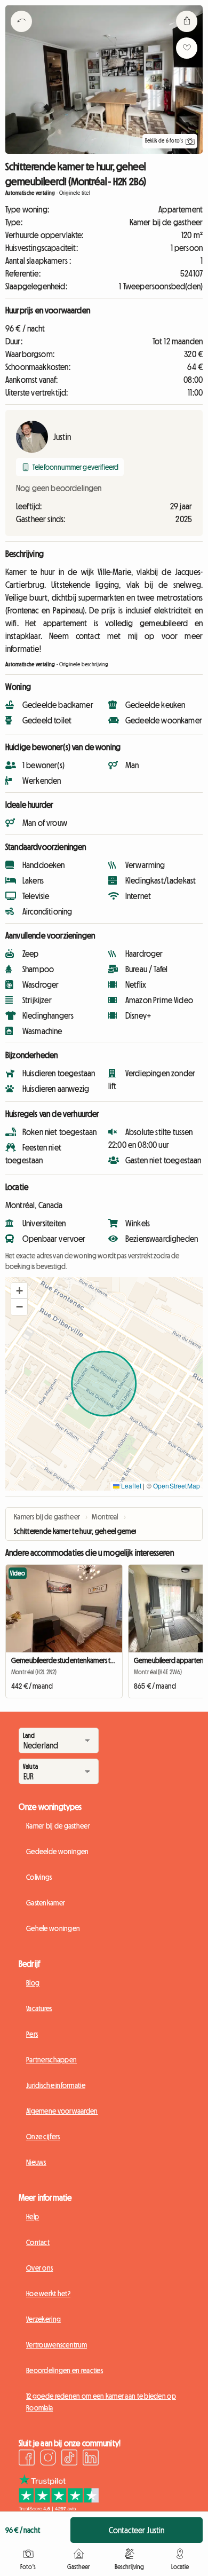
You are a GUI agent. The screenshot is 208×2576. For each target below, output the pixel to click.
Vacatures (39, 2008)
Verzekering (43, 2319)
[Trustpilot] (59, 2508)
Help (33, 2217)
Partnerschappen (51, 2060)
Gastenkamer (46, 1903)
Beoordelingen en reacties (65, 2370)
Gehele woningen (53, 1928)
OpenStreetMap (177, 1486)
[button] (19, 1291)
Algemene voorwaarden (62, 2111)
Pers (32, 2034)
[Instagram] (48, 2459)
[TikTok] (69, 2459)
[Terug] (21, 35)
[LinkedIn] (91, 2459)
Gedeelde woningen (58, 1852)
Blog (33, 1983)
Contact (38, 2242)
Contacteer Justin (137, 2530)
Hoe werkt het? (48, 2294)
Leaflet (130, 1486)
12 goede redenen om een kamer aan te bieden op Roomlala (101, 2402)
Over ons (39, 2268)
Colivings (39, 1877)
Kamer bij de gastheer (58, 1826)
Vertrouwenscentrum (57, 2345)
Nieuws (36, 2162)
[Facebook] (27, 2459)
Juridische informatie (56, 2085)
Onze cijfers (43, 2137)
